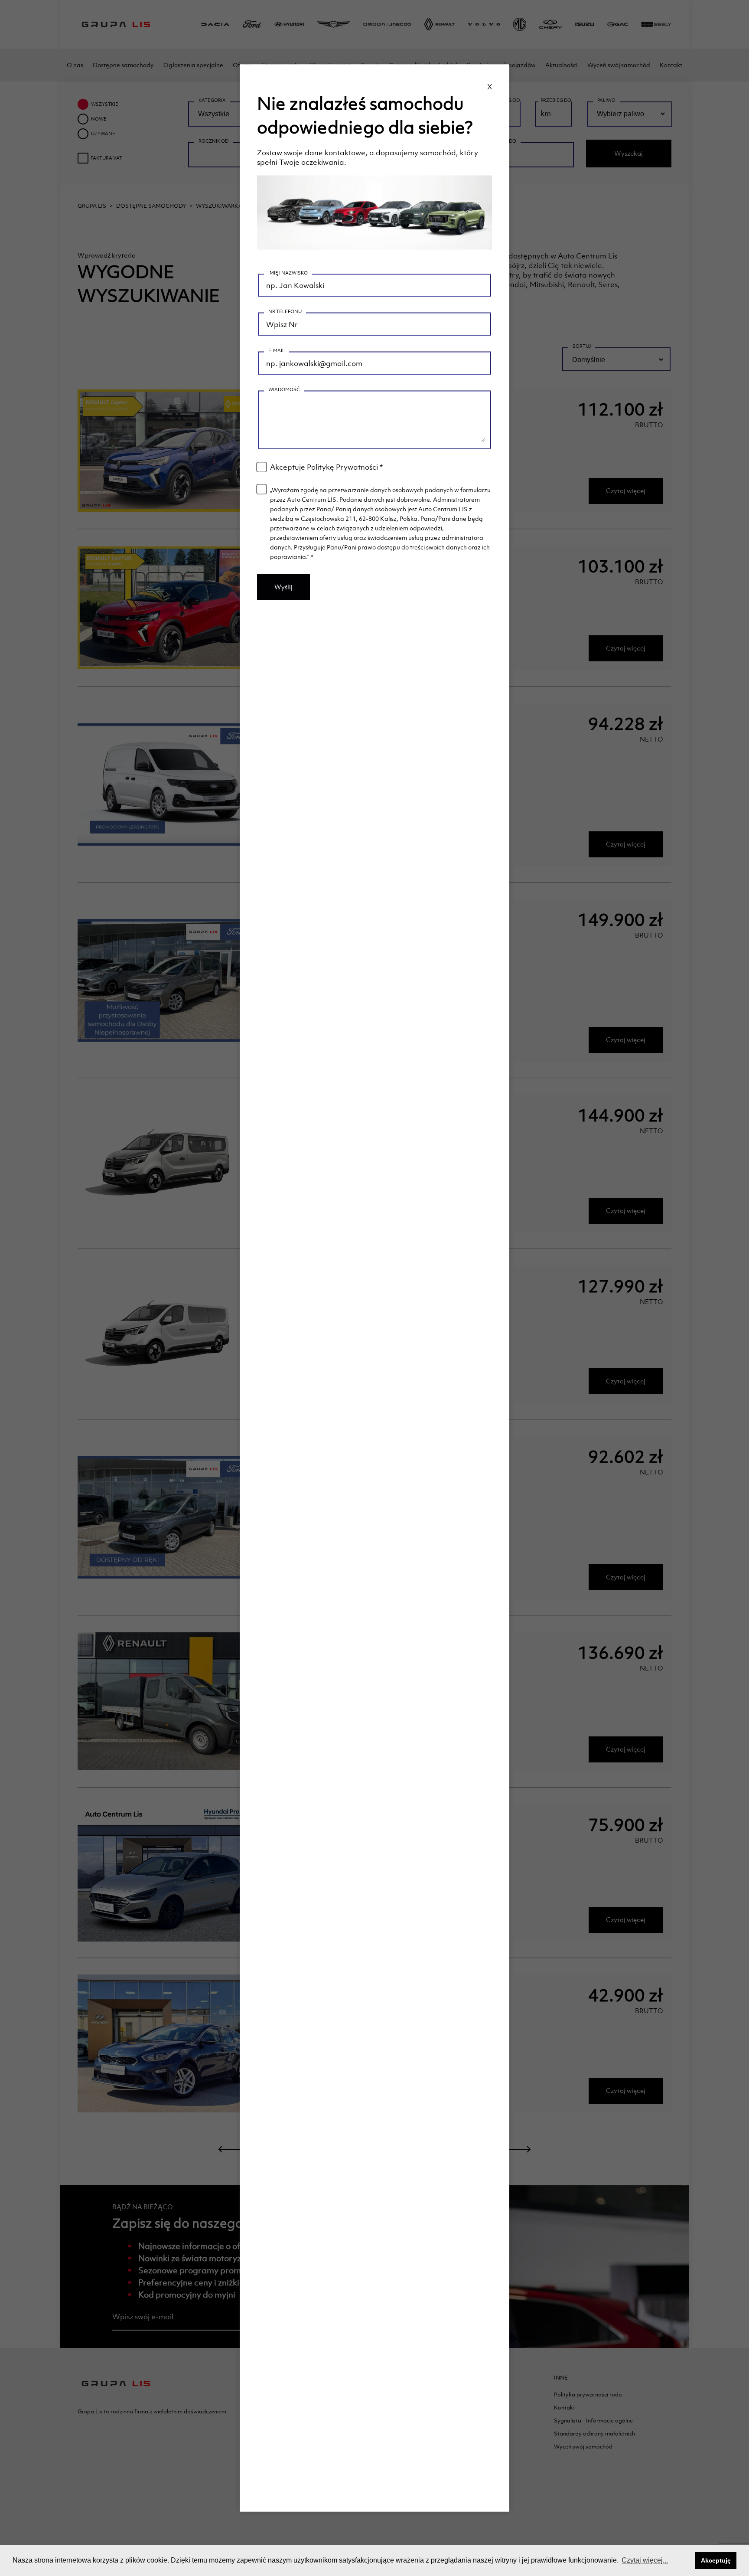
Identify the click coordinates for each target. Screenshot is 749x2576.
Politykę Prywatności (342, 467)
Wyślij (283, 587)
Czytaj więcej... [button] (645, 2560)
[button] (686, 2561)
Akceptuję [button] (716, 2560)
